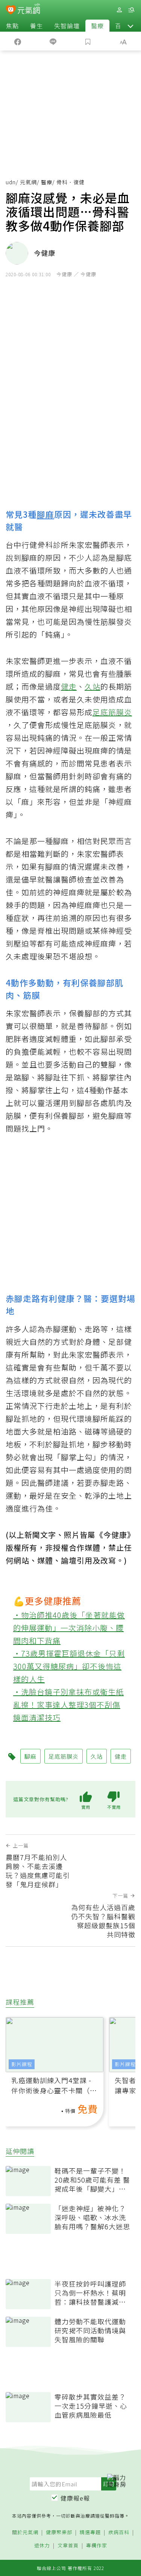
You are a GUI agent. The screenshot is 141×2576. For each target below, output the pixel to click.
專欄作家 (97, 2546)
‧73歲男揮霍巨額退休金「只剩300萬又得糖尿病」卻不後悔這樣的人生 (69, 1666)
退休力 (42, 2546)
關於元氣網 (25, 2532)
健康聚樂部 (59, 2532)
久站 (92, 686)
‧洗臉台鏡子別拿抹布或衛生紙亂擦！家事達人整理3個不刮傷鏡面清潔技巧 (68, 1705)
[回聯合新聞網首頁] (11, 11)
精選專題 (90, 2532)
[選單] (131, 10)
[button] (130, 26)
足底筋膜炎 (112, 712)
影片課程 (22, 2064)
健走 (69, 686)
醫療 (97, 26)
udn (11, 182)
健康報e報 (75, 2498)
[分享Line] (53, 41)
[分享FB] (18, 41)
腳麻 (45, 514)
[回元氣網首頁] (29, 10)
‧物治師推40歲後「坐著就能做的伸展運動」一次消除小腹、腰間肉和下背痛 (69, 1628)
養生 (36, 26)
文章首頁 (68, 2546)
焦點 (12, 26)
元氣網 (28, 182)
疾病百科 (119, 2532)
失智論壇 (67, 26)
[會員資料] (119, 10)
